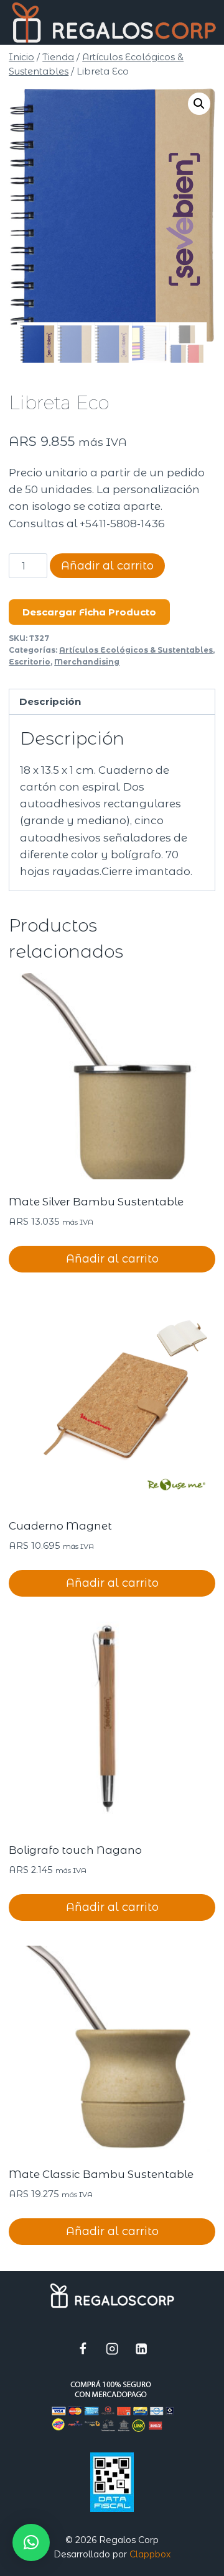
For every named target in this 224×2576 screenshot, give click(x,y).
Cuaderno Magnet (60, 1526)
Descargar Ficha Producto (89, 612)
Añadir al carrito (107, 566)
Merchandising (87, 662)
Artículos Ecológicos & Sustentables (136, 650)
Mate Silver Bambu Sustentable (96, 1202)
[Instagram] (112, 2349)
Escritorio (30, 662)
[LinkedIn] (142, 2349)
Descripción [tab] (50, 701)
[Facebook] (83, 2349)
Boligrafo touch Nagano (75, 1850)
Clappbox (150, 2554)
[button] (199, 104)
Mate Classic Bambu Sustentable (101, 2174)
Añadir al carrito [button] (112, 1259)
